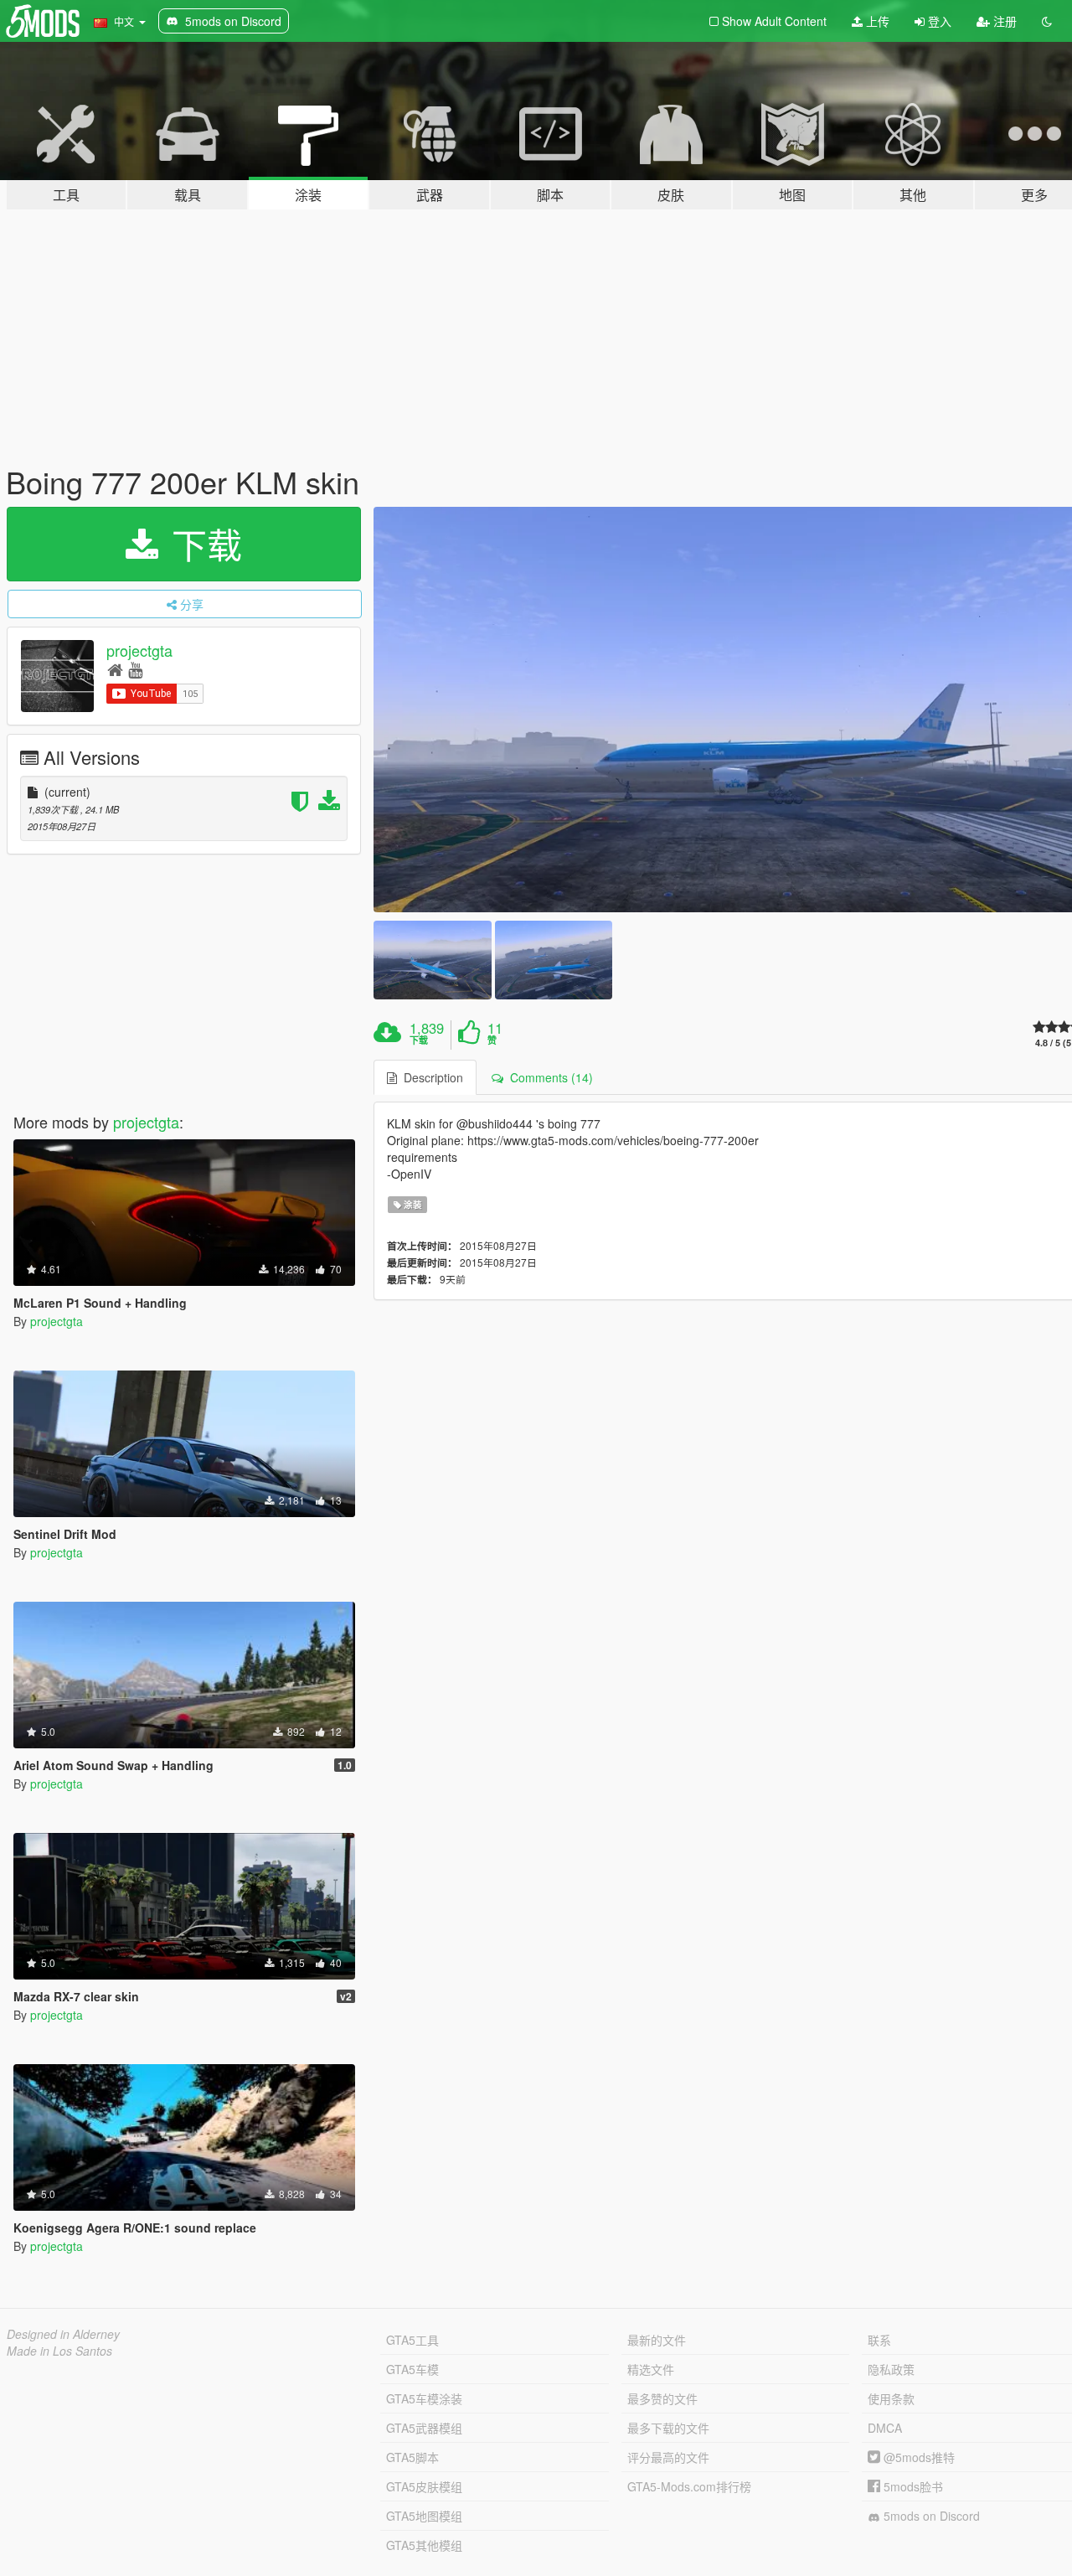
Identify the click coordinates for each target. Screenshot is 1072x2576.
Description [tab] (430, 1077)
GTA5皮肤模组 (424, 2486)
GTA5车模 (412, 2369)
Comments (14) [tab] (548, 1077)
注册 (1003, 21)
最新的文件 (657, 2340)
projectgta (139, 650)
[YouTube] (135, 669)
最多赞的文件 (662, 2398)
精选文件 (651, 2369)
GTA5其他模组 (424, 2545)
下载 (202, 544)
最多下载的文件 (668, 2428)
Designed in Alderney (63, 2334)
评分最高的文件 (668, 2457)
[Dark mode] (1047, 21)
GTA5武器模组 (424, 2428)
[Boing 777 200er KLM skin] (432, 960)
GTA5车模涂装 (424, 2398)
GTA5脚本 (412, 2457)
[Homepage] (115, 669)
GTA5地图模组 (424, 2516)
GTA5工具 (412, 2340)
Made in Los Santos (59, 2351)
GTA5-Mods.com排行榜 (689, 2486)
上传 (876, 21)
